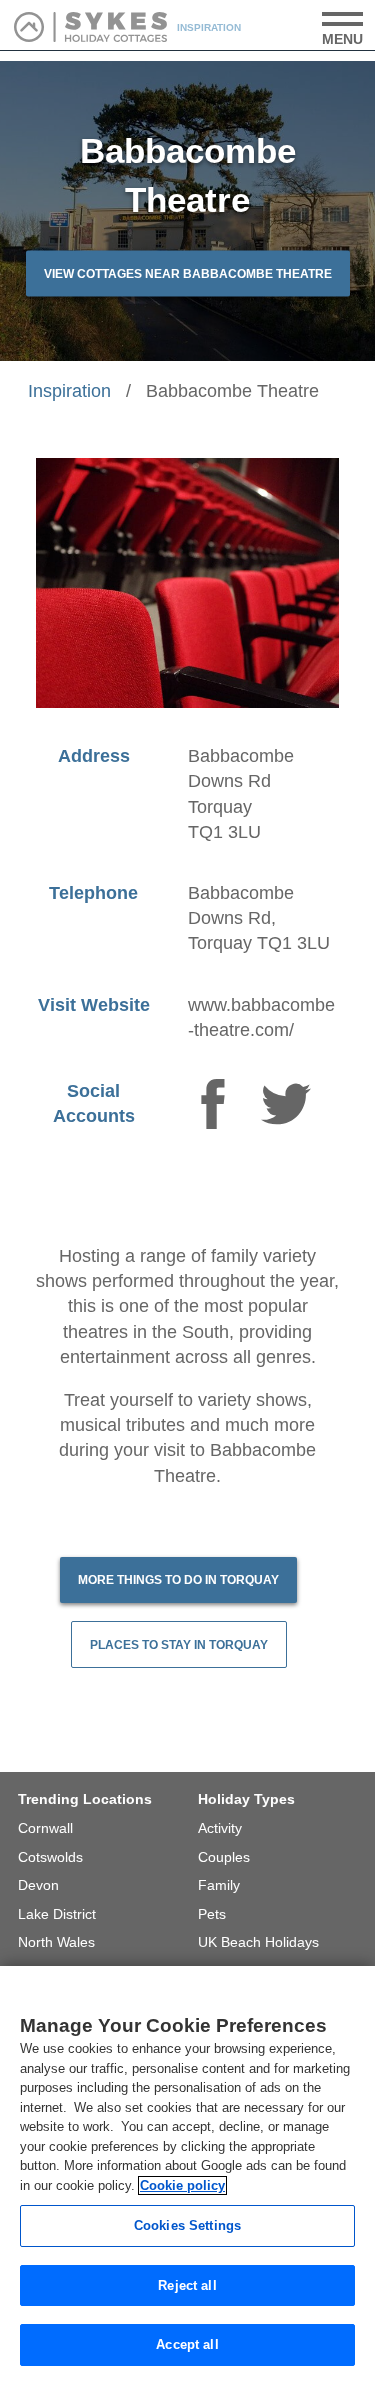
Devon (38, 1885)
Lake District (57, 1914)
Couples (224, 1857)
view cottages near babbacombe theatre (188, 274)
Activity (220, 1828)
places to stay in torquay (179, 1645)
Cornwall (45, 1828)
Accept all (187, 2344)
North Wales (56, 1942)
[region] (187, 2175)
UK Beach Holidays (258, 1942)
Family (219, 1885)
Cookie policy (182, 2185)
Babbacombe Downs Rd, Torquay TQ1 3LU (259, 918)
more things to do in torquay (178, 1580)
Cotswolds (50, 1857)
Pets (212, 1914)
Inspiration (69, 391)
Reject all (187, 2285)
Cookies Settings (187, 2225)
